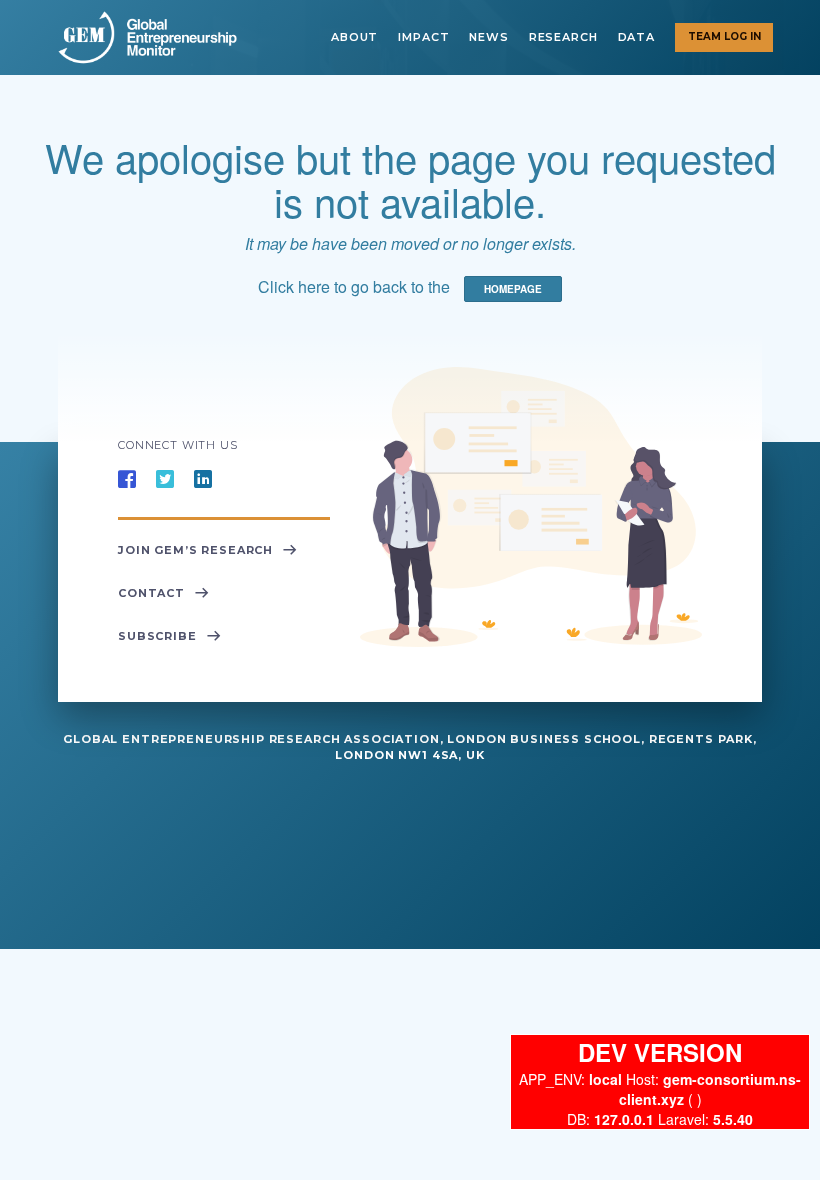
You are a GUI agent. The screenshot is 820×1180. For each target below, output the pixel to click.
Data (636, 37)
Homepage (513, 289)
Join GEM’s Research (195, 550)
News (488, 37)
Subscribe (157, 636)
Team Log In (724, 36)
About (354, 37)
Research (563, 37)
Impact (423, 37)
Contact (151, 593)
